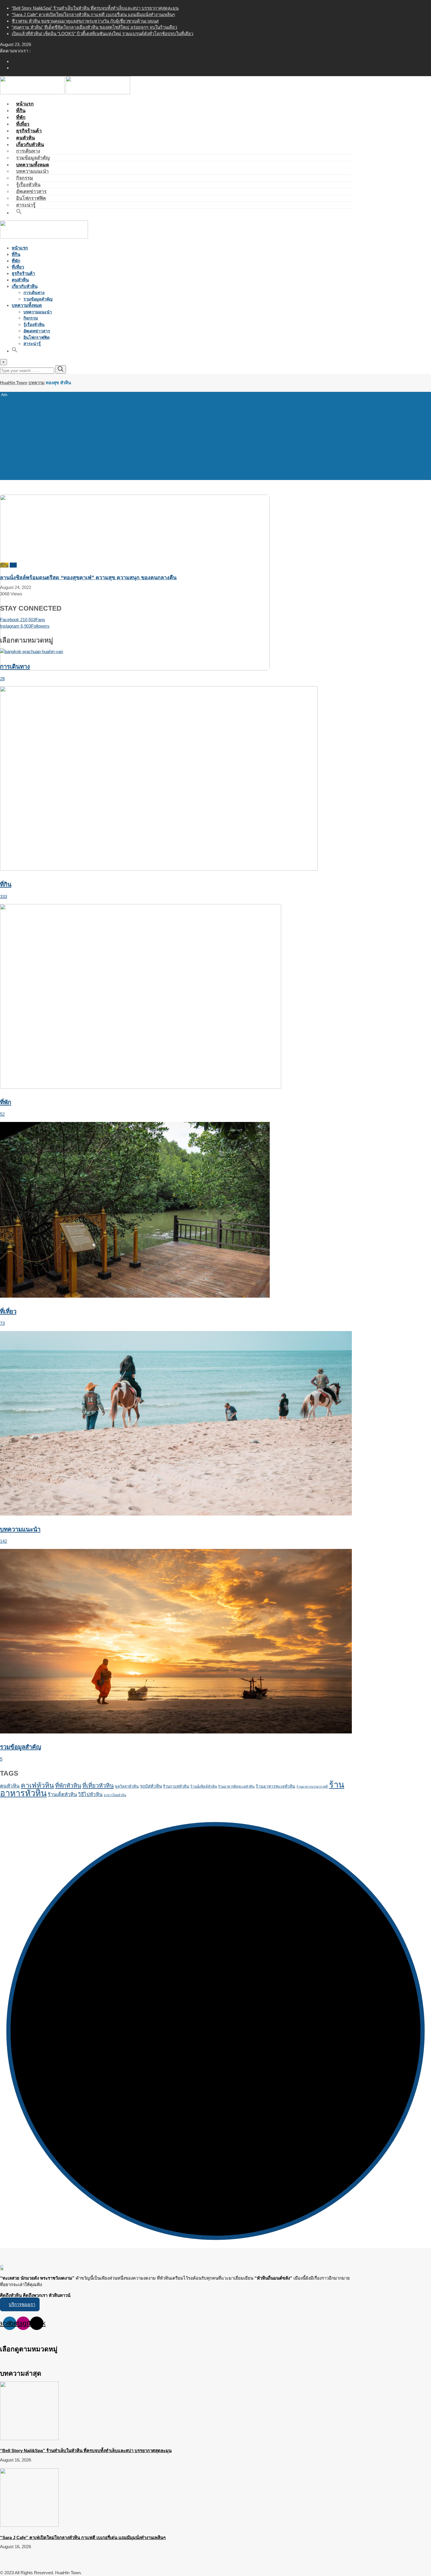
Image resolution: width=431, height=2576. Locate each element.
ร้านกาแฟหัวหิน (176, 1786)
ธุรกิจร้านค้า (23, 273)
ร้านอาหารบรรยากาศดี (312, 1786)
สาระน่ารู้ (32, 344)
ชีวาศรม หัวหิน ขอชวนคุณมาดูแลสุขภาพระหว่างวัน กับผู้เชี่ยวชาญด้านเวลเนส (85, 21)
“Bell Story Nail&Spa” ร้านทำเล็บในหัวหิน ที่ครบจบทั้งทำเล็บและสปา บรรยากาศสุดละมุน (95, 8)
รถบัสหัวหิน (151, 1786)
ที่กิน (16, 254)
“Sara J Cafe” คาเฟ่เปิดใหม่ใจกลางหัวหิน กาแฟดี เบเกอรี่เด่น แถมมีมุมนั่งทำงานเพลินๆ (93, 14)
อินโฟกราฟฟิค (31, 198)
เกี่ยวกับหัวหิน (30, 145)
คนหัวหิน (20, 280)
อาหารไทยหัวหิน (115, 1795)
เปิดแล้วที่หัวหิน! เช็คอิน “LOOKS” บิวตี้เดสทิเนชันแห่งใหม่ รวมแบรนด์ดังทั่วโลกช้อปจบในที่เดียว (102, 34)
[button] (20, 2304)
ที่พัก (16, 261)
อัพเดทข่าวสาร (31, 191)
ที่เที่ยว (18, 267)
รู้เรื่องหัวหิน (28, 185)
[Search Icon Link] (19, 213)
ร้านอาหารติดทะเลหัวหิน (236, 1786)
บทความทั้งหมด (33, 165)
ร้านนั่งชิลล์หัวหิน (204, 1786)
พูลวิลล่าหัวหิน (127, 1786)
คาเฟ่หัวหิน (37, 1785)
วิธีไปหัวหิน (90, 1795)
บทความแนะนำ (32, 171)
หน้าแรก (20, 248)
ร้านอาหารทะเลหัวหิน (275, 1786)
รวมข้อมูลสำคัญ (38, 299)
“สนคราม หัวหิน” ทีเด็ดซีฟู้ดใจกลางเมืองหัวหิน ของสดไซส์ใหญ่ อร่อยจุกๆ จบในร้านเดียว (94, 27)
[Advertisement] (215, 435)
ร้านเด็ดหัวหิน (62, 1795)
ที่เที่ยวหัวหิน (98, 1786)
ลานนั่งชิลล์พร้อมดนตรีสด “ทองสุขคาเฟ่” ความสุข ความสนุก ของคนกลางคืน (88, 578)
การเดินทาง (28, 151)
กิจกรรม (25, 178)
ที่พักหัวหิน (68, 1786)
